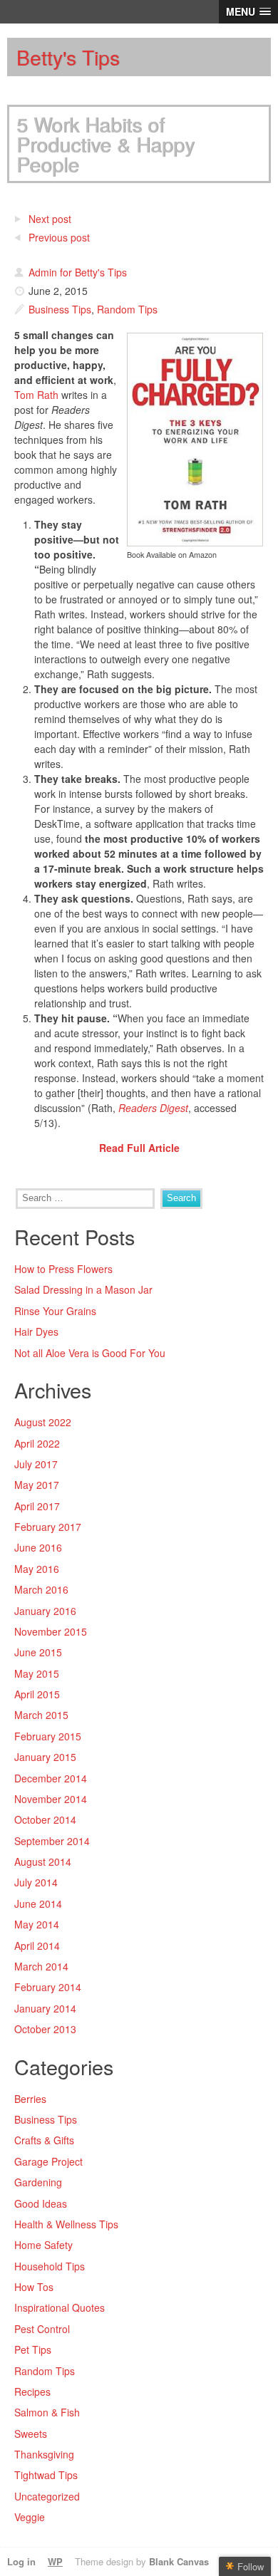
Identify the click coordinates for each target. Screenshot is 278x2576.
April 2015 (37, 1694)
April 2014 (37, 1946)
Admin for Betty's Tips (78, 272)
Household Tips (50, 2266)
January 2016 (45, 1611)
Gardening (38, 2182)
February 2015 (48, 1736)
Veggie (30, 2517)
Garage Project (48, 2161)
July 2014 (36, 1882)
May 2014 (37, 1924)
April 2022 (37, 1443)
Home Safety (43, 2245)
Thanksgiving (44, 2454)
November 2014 (51, 1799)
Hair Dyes (36, 1331)
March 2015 (41, 1715)
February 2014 (48, 1987)
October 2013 (45, 2029)
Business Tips (60, 309)
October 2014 (45, 1819)
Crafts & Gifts (44, 2140)
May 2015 (37, 1673)
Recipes (32, 2391)
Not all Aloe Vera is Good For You (90, 1353)
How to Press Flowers (63, 1269)
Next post (50, 219)
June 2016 (38, 1547)
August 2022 (43, 1422)
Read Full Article (139, 1148)
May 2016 (37, 1569)
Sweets (31, 2434)
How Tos (34, 2287)
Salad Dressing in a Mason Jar (83, 1289)
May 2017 (37, 1485)
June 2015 (38, 1652)
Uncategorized (47, 2496)
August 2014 (43, 1861)
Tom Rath (36, 395)
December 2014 (51, 1778)
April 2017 (37, 1506)
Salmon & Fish (47, 2412)
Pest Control (42, 2329)
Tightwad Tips (46, 2475)
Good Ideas (41, 2203)
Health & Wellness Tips (66, 2224)
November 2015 (51, 1631)
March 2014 (41, 1966)
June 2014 (38, 1904)
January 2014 (45, 2008)
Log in (21, 2561)
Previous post (59, 237)
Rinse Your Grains (55, 1311)
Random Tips (127, 309)
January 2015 (45, 1757)
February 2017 (48, 1527)
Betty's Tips (68, 57)
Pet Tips (33, 2349)
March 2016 (41, 1589)
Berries (30, 2099)
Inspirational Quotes (60, 2307)
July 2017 (36, 1464)
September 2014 (52, 1841)
